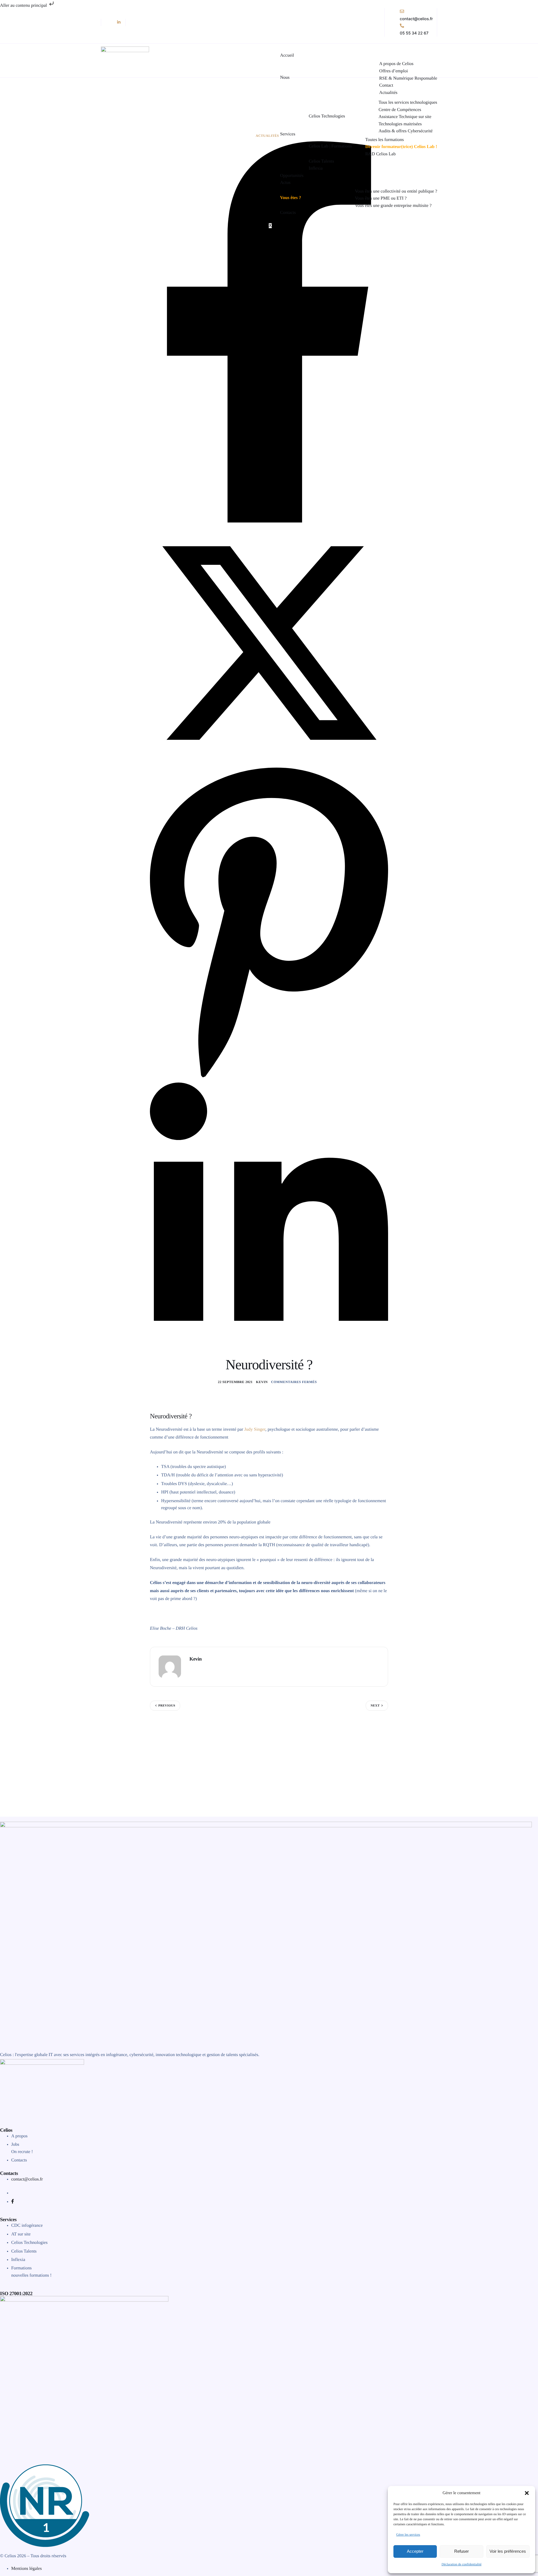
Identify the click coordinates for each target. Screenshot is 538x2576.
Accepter (415, 2551)
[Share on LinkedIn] (269, 1353)
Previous (167, 1706)
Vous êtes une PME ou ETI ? (381, 198)
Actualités (388, 93)
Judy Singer (255, 1429)
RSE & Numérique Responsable (408, 78)
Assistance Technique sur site (405, 117)
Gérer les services (408, 2535)
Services (287, 134)
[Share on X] (269, 761)
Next (375, 1706)
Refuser (462, 2551)
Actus (285, 183)
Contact (386, 85)
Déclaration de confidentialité (462, 2564)
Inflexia (316, 168)
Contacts (288, 213)
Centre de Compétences (400, 110)
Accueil (287, 56)
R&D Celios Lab (380, 154)
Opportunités (292, 176)
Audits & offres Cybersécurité (406, 131)
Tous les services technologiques (408, 103)
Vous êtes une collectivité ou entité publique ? (396, 191)
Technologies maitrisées (400, 124)
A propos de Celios (396, 64)
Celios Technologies (327, 116)
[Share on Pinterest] (269, 1080)
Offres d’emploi (393, 71)
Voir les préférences (508, 2551)
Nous (285, 78)
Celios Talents (322, 161)
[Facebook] (13, 2202)
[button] (527, 2493)
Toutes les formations (384, 140)
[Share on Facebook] (269, 521)
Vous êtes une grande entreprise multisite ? (393, 206)
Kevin (262, 1382)
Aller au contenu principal (24, 5)
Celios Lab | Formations (330, 146)
